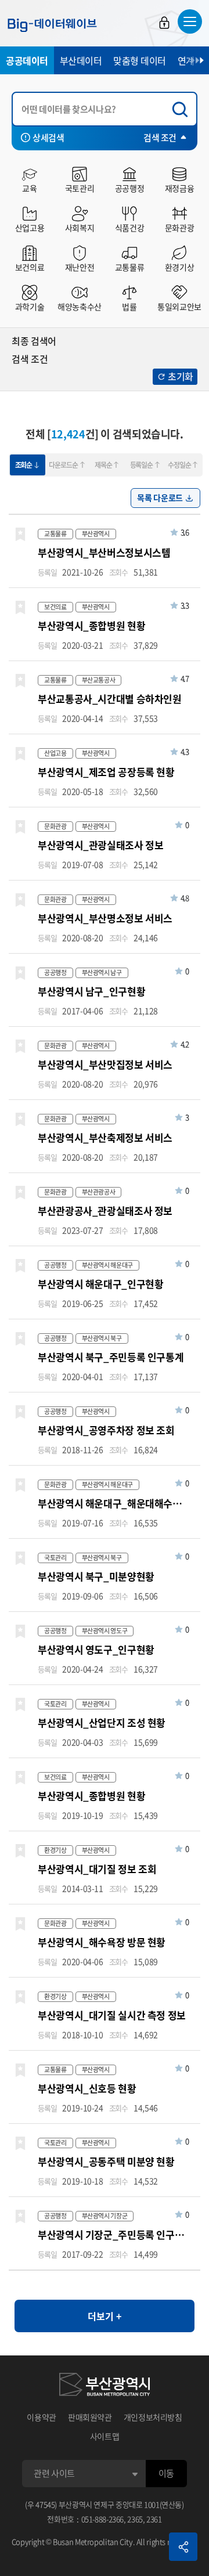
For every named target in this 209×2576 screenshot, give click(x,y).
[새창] (105, 2386)
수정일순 (179, 465)
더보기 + (105, 2316)
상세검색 (48, 138)
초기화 (181, 376)
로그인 (164, 23)
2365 (135, 2519)
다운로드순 (63, 465)
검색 (183, 109)
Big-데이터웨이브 (52, 25)
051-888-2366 (103, 2519)
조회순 (24, 465)
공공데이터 (27, 60)
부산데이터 (81, 60)
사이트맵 (105, 2436)
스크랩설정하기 (20, 535)
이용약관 (42, 2417)
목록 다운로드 (160, 497)
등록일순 (141, 465)
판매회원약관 (90, 2417)
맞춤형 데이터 (140, 60)
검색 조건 (160, 138)
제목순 (103, 465)
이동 (166, 2473)
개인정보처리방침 (153, 2417)
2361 (154, 2519)
